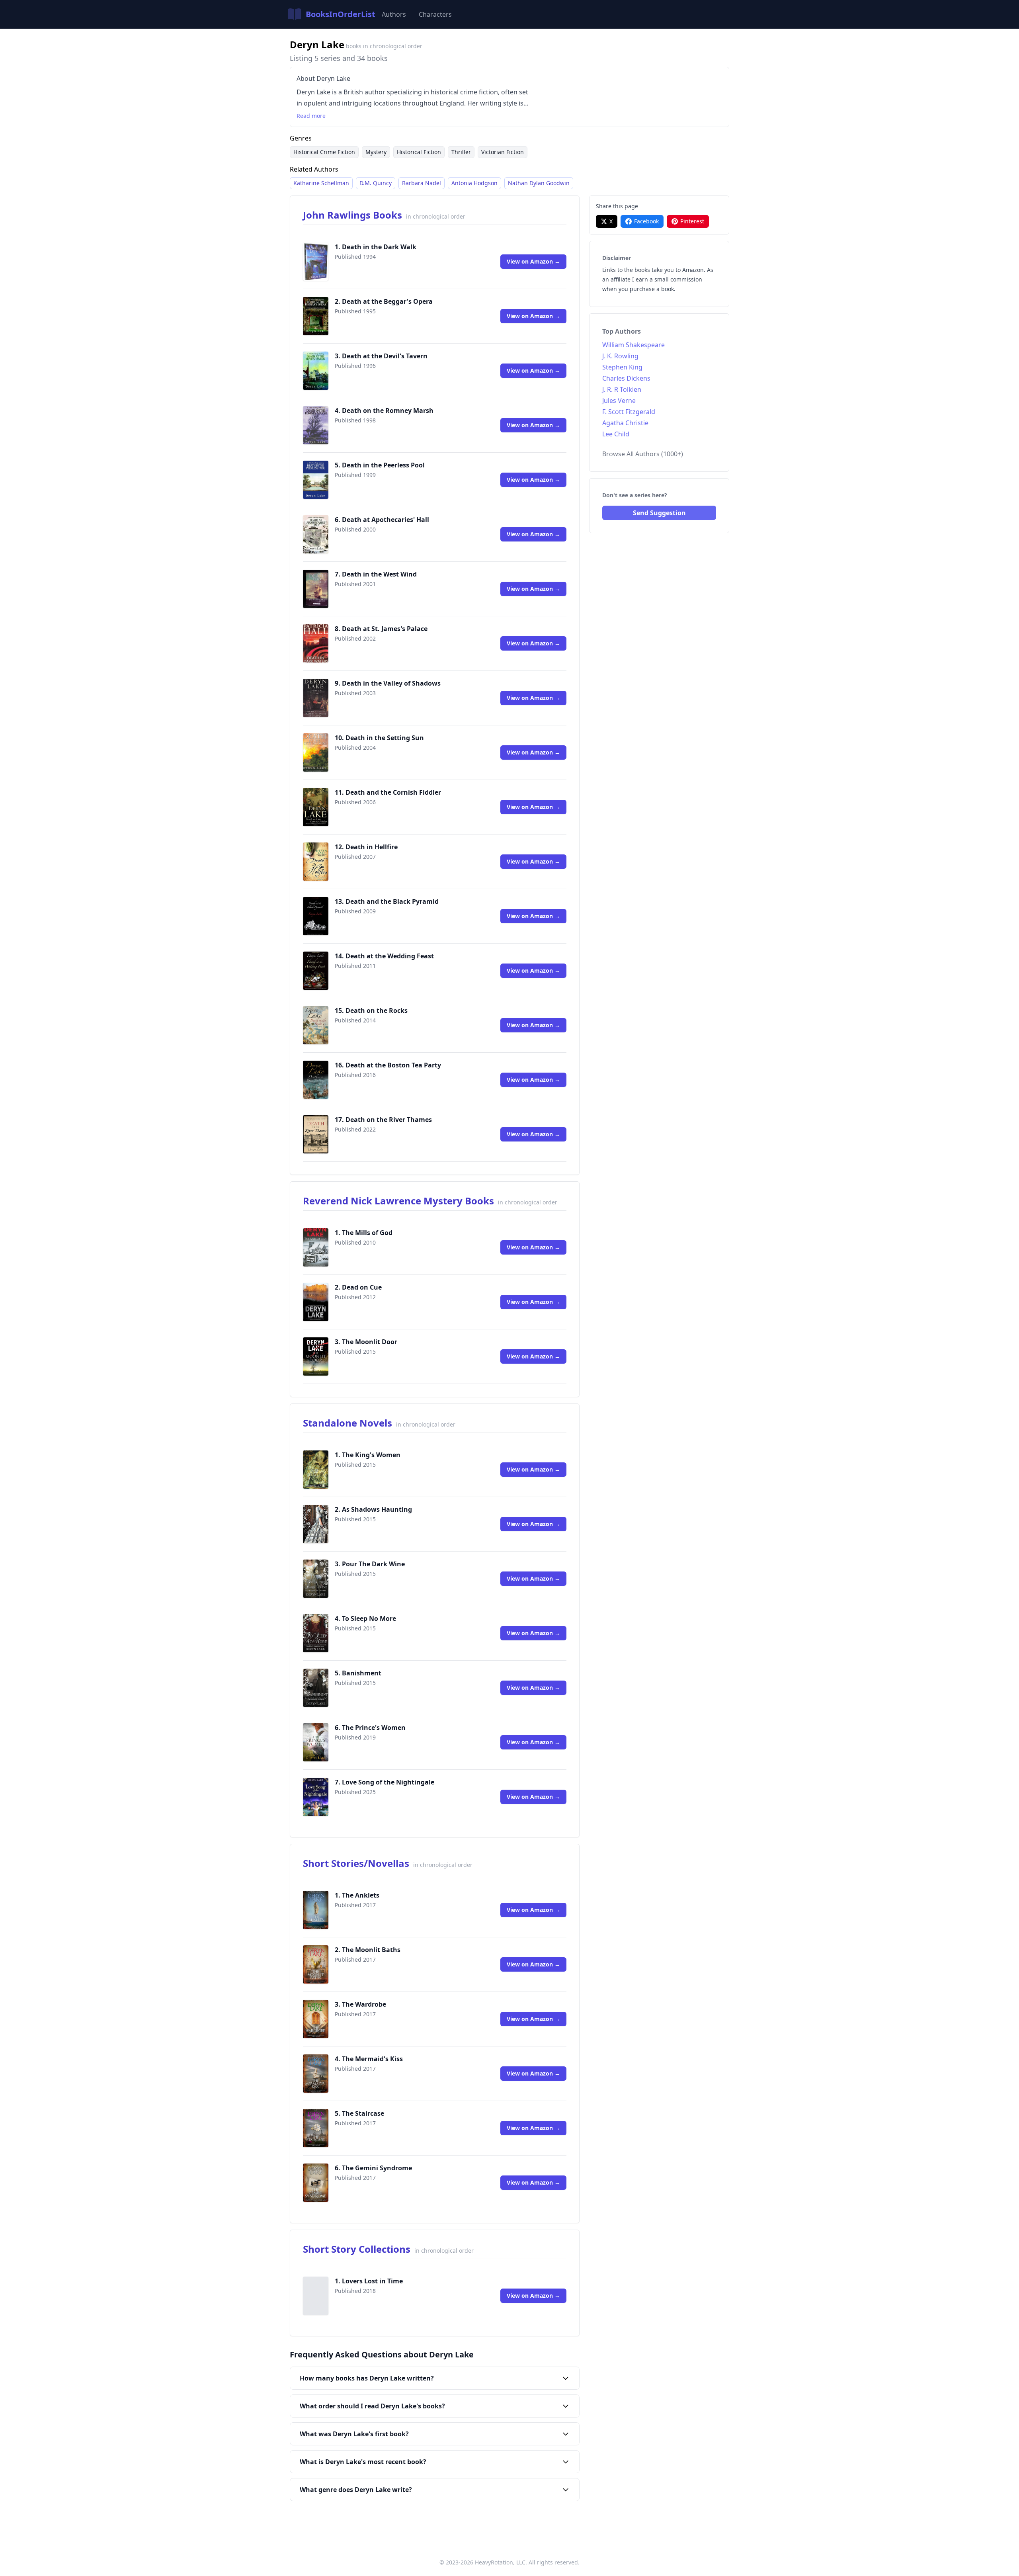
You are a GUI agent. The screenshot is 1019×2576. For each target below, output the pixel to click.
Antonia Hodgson (474, 183)
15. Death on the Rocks (371, 1010)
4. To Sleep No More (365, 1618)
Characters (435, 14)
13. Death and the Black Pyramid (387, 901)
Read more (311, 116)
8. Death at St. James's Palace (381, 629)
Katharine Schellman (321, 183)
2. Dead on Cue (358, 1287)
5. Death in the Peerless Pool (380, 465)
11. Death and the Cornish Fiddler (388, 792)
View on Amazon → (533, 261)
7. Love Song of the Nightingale (385, 1782)
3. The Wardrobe (360, 2004)
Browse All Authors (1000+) (643, 454)
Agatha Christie (625, 423)
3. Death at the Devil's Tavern (381, 356)
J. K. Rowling (620, 356)
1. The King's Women (368, 1455)
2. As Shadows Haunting (373, 1509)
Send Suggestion (659, 513)
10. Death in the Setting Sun (379, 738)
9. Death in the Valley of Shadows (388, 683)
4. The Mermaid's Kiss (369, 2059)
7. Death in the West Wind (376, 574)
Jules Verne (619, 401)
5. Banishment (358, 1673)
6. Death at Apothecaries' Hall (382, 520)
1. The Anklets (357, 1895)
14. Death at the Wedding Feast (384, 956)
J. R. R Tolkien (622, 389)
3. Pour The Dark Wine (370, 1564)
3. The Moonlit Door (366, 1342)
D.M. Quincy (376, 183)
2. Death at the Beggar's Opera (384, 301)
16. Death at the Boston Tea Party (388, 1065)
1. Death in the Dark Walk (376, 247)
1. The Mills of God (364, 1233)
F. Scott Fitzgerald (629, 412)
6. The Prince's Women (370, 1728)
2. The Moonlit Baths (368, 1950)
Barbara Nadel (422, 183)
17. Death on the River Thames (383, 1120)
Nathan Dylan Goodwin (539, 183)
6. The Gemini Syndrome (373, 2168)
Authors (394, 14)
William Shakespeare (633, 345)
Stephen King (622, 367)
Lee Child (616, 434)
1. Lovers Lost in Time (369, 2281)
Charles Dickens (626, 378)
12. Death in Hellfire (366, 847)
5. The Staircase (359, 2113)
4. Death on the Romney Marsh (384, 410)
